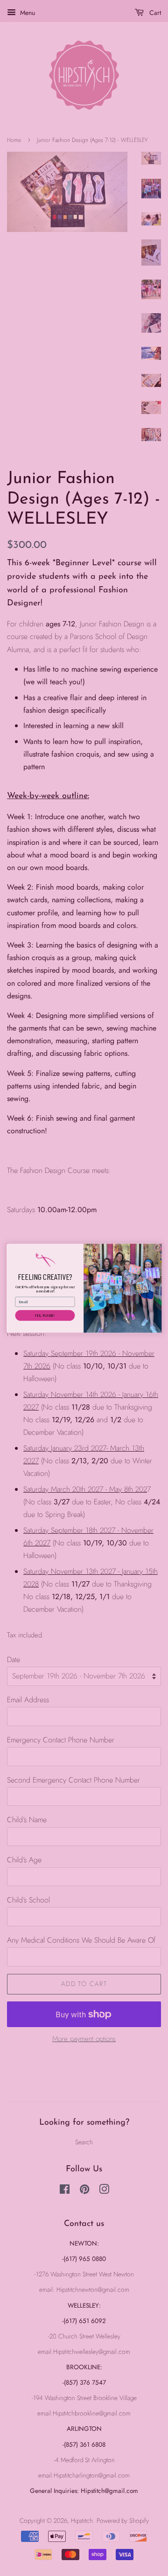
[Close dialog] (158, 1248)
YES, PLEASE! (45, 1315)
